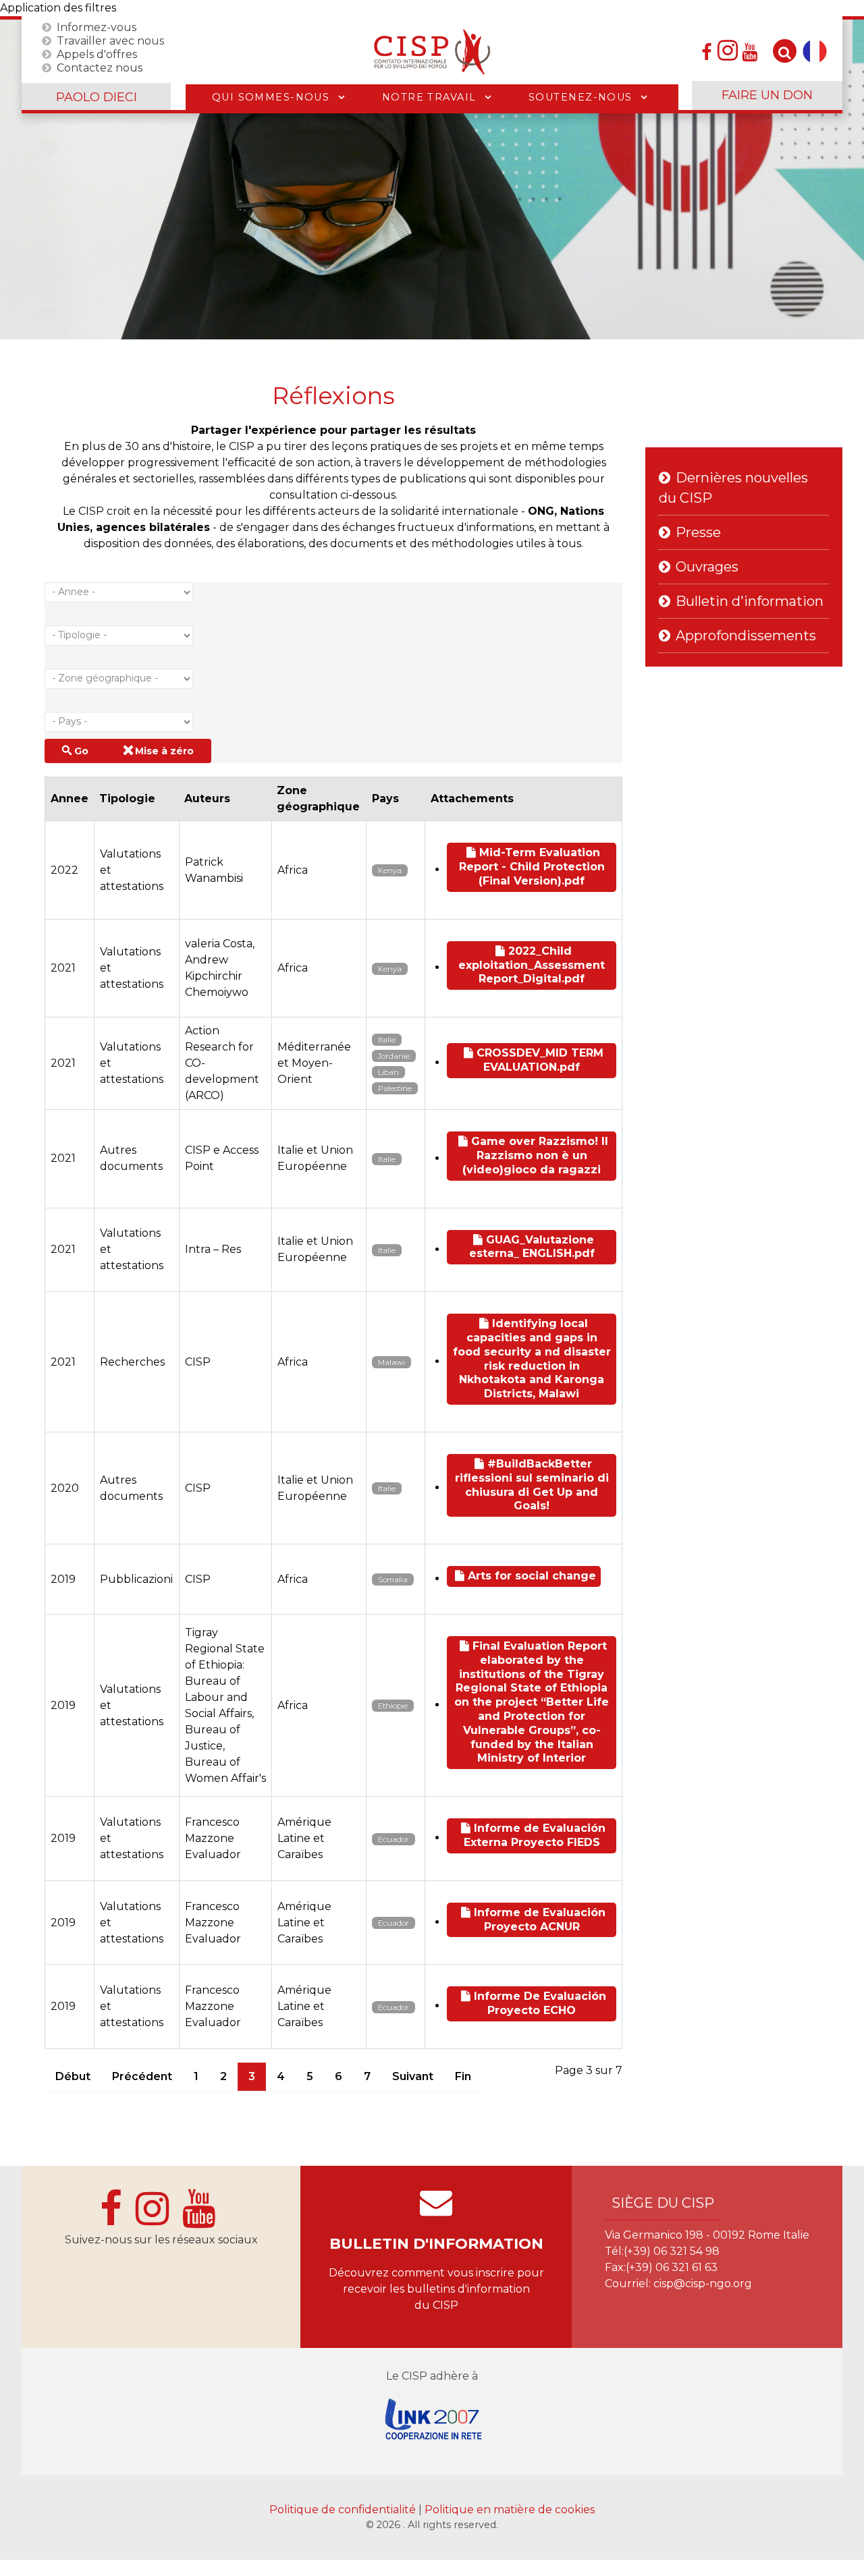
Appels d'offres (97, 54)
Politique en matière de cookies (510, 2510)
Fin (463, 2076)
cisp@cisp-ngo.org (703, 2284)
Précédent (142, 2076)
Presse (698, 532)
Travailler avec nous (110, 40)
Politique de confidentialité (344, 2510)
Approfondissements (746, 636)
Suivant (413, 2076)
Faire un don (767, 95)
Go (81, 751)
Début (73, 2076)
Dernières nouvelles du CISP (733, 488)
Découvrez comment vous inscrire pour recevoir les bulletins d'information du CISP (436, 2289)
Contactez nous (100, 67)
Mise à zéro (164, 751)
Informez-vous (97, 27)
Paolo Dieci (97, 97)
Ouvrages (707, 567)
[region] (432, 179)
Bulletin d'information (750, 601)
